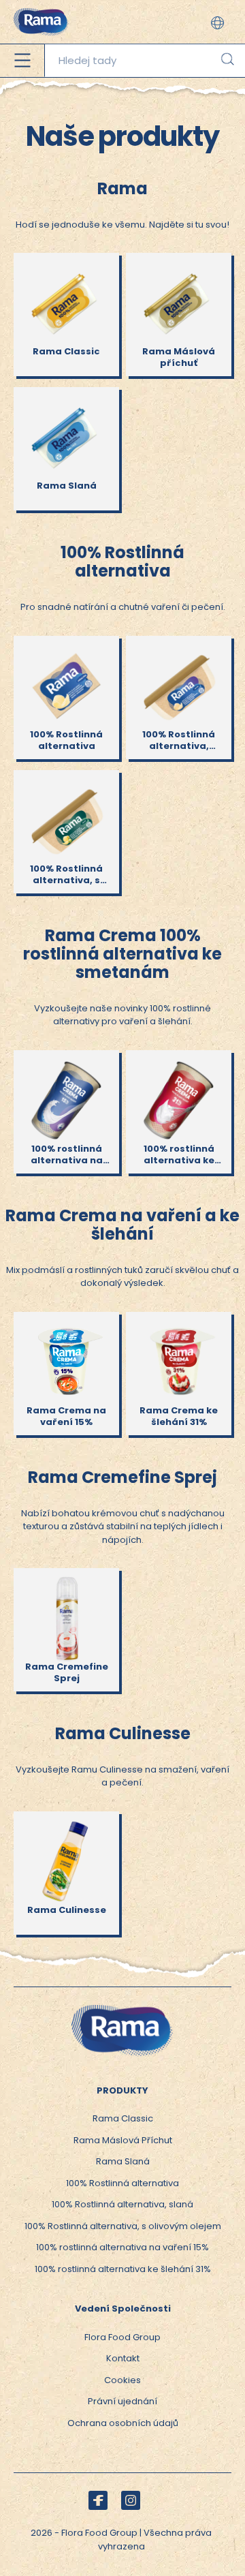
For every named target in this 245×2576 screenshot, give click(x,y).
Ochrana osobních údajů (123, 2423)
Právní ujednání (122, 2401)
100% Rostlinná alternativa (122, 2183)
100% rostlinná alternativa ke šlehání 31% (123, 2269)
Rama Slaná (123, 2161)
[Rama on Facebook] (98, 2500)
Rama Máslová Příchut (123, 2140)
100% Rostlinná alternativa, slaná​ (122, 2204)
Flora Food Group (122, 2337)
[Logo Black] (41, 6)
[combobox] (145, 61)
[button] (217, 23)
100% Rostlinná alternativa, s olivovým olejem (123, 2226)
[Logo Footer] (122, 2011)
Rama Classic (123, 2118)
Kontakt (123, 2358)
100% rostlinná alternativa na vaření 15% (122, 2247)
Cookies (122, 2380)
